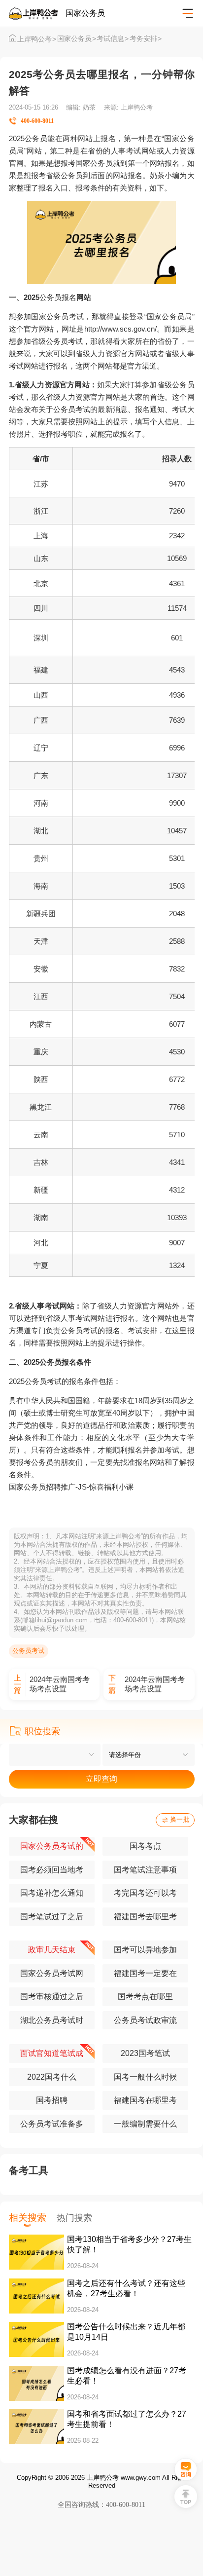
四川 (41, 608)
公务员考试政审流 (145, 2020)
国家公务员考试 (57, 317)
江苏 (41, 484)
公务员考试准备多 (52, 2124)
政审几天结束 (52, 1950)
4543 (177, 670)
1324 (177, 1265)
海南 (41, 886)
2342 (177, 536)
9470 (177, 484)
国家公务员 (77, 39)
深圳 (41, 638)
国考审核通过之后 (52, 1997)
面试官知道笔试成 (52, 2053)
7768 (177, 1107)
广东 (41, 775)
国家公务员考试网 (52, 1973)
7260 (177, 511)
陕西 (41, 1079)
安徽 (41, 969)
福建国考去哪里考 (145, 1917)
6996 (177, 748)
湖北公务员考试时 (52, 2020)
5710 (177, 1135)
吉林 (41, 1162)
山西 (41, 695)
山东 (41, 558)
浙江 (41, 511)
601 (177, 638)
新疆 (41, 1190)
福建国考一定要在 (145, 1973)
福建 (41, 670)
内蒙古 (41, 1024)
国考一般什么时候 (145, 2077)
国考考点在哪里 (145, 1997)
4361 (177, 583)
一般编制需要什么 (145, 2124)
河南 (41, 803)
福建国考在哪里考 (145, 2100)
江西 (41, 996)
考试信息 (113, 39)
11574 (177, 608)
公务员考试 (28, 1651)
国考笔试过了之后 (52, 1917)
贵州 (41, 858)
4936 (177, 695)
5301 (177, 858)
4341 (177, 1162)
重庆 (41, 1052)
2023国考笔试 (145, 2053)
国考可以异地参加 (145, 1950)
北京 (41, 583)
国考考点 (145, 1846)
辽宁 (41, 748)
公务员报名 (58, 297)
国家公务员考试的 (52, 1846)
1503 (177, 886)
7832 (177, 969)
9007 (177, 1243)
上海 (41, 536)
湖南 (41, 1217)
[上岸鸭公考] (37, 13)
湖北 (41, 831)
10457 (177, 831)
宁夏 (41, 1265)
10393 (177, 1217)
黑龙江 (41, 1107)
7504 (177, 996)
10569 (177, 558)
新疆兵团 (41, 914)
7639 (177, 720)
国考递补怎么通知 (52, 1893)
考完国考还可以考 (145, 1893)
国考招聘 (52, 2100)
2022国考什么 (52, 2077)
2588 (177, 941)
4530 (177, 1052)
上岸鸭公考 (37, 39)
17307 (177, 775)
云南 (41, 1135)
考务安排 (146, 39)
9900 (177, 803)
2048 (177, 914)
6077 (177, 1024)
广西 (41, 720)
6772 (177, 1079)
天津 (41, 941)
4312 (177, 1190)
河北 (41, 1243)
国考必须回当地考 (52, 1870)
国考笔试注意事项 (145, 1870)
